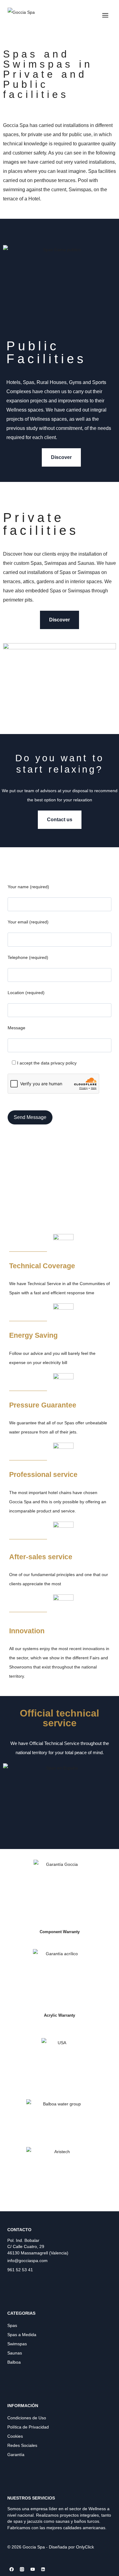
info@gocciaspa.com (27, 2261)
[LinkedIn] (43, 2569)
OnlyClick (85, 2547)
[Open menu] (105, 15)
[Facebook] (12, 2569)
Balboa (14, 2362)
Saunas (15, 2353)
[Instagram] (22, 2569)
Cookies (15, 2436)
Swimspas (17, 2344)
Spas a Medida (22, 2335)
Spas (12, 2325)
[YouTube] (33, 2569)
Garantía (16, 2455)
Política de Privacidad (28, 2427)
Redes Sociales (22, 2445)
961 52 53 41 (20, 2270)
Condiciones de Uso (27, 2418)
